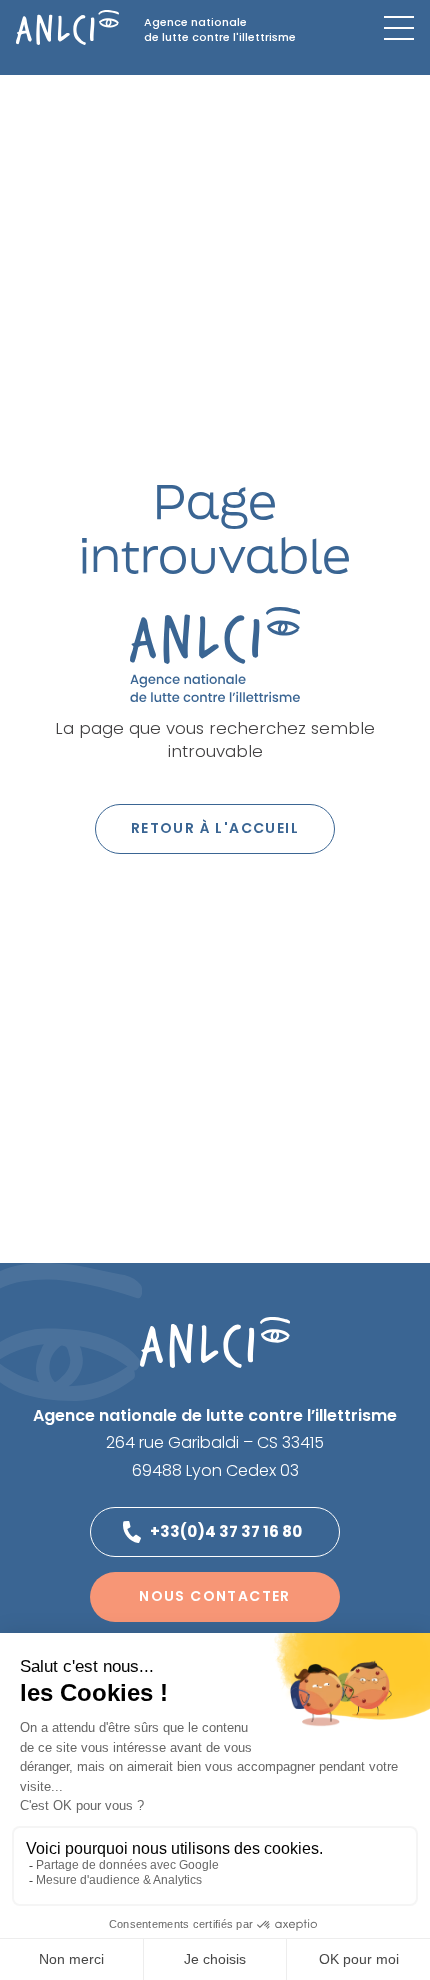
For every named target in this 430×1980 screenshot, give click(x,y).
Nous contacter (215, 1596)
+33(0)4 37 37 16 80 (226, 1531)
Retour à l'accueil (215, 828)
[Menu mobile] (399, 28)
